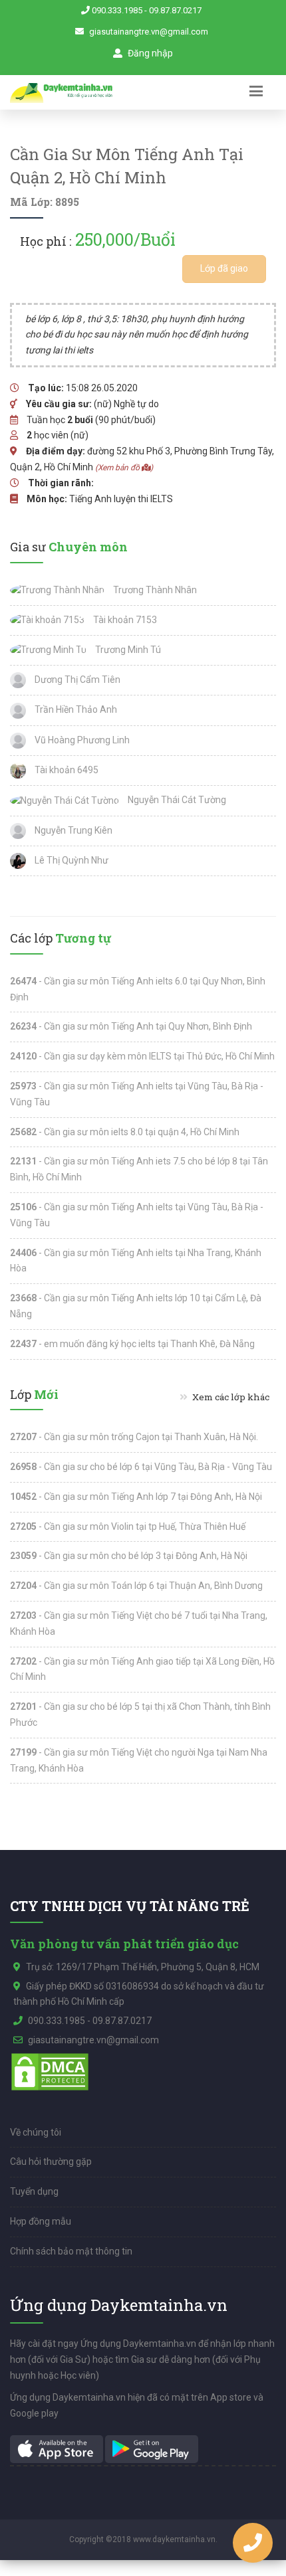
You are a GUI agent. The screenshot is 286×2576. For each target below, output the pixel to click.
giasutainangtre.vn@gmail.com (149, 32)
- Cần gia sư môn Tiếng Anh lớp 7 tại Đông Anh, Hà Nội (136, 1497)
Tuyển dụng (34, 2191)
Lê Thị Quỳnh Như (71, 860)
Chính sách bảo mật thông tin (71, 2251)
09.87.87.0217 (175, 10)
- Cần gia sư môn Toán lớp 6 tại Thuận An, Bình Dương (136, 1586)
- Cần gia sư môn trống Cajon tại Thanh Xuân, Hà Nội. (134, 1437)
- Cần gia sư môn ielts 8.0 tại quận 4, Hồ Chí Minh (125, 1132)
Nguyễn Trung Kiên (72, 830)
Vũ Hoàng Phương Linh (81, 740)
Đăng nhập (149, 53)
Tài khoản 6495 (66, 770)
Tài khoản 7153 (124, 620)
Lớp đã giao (224, 268)
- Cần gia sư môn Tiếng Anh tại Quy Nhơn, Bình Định (131, 1026)
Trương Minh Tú (127, 650)
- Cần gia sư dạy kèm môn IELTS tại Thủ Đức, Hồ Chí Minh (142, 1056)
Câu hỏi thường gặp (51, 2162)
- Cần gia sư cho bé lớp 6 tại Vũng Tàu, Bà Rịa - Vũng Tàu (141, 1467)
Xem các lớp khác (230, 1397)
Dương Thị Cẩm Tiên (76, 680)
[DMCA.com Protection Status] (50, 2070)
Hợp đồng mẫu (41, 2221)
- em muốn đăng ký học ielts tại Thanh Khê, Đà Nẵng (132, 1344)
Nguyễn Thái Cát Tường (176, 800)
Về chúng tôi (36, 2132)
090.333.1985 (117, 10)
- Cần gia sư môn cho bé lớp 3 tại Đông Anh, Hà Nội (129, 1556)
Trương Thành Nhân (154, 590)
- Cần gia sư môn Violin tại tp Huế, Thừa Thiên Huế (128, 1526)
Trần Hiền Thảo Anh (75, 709)
